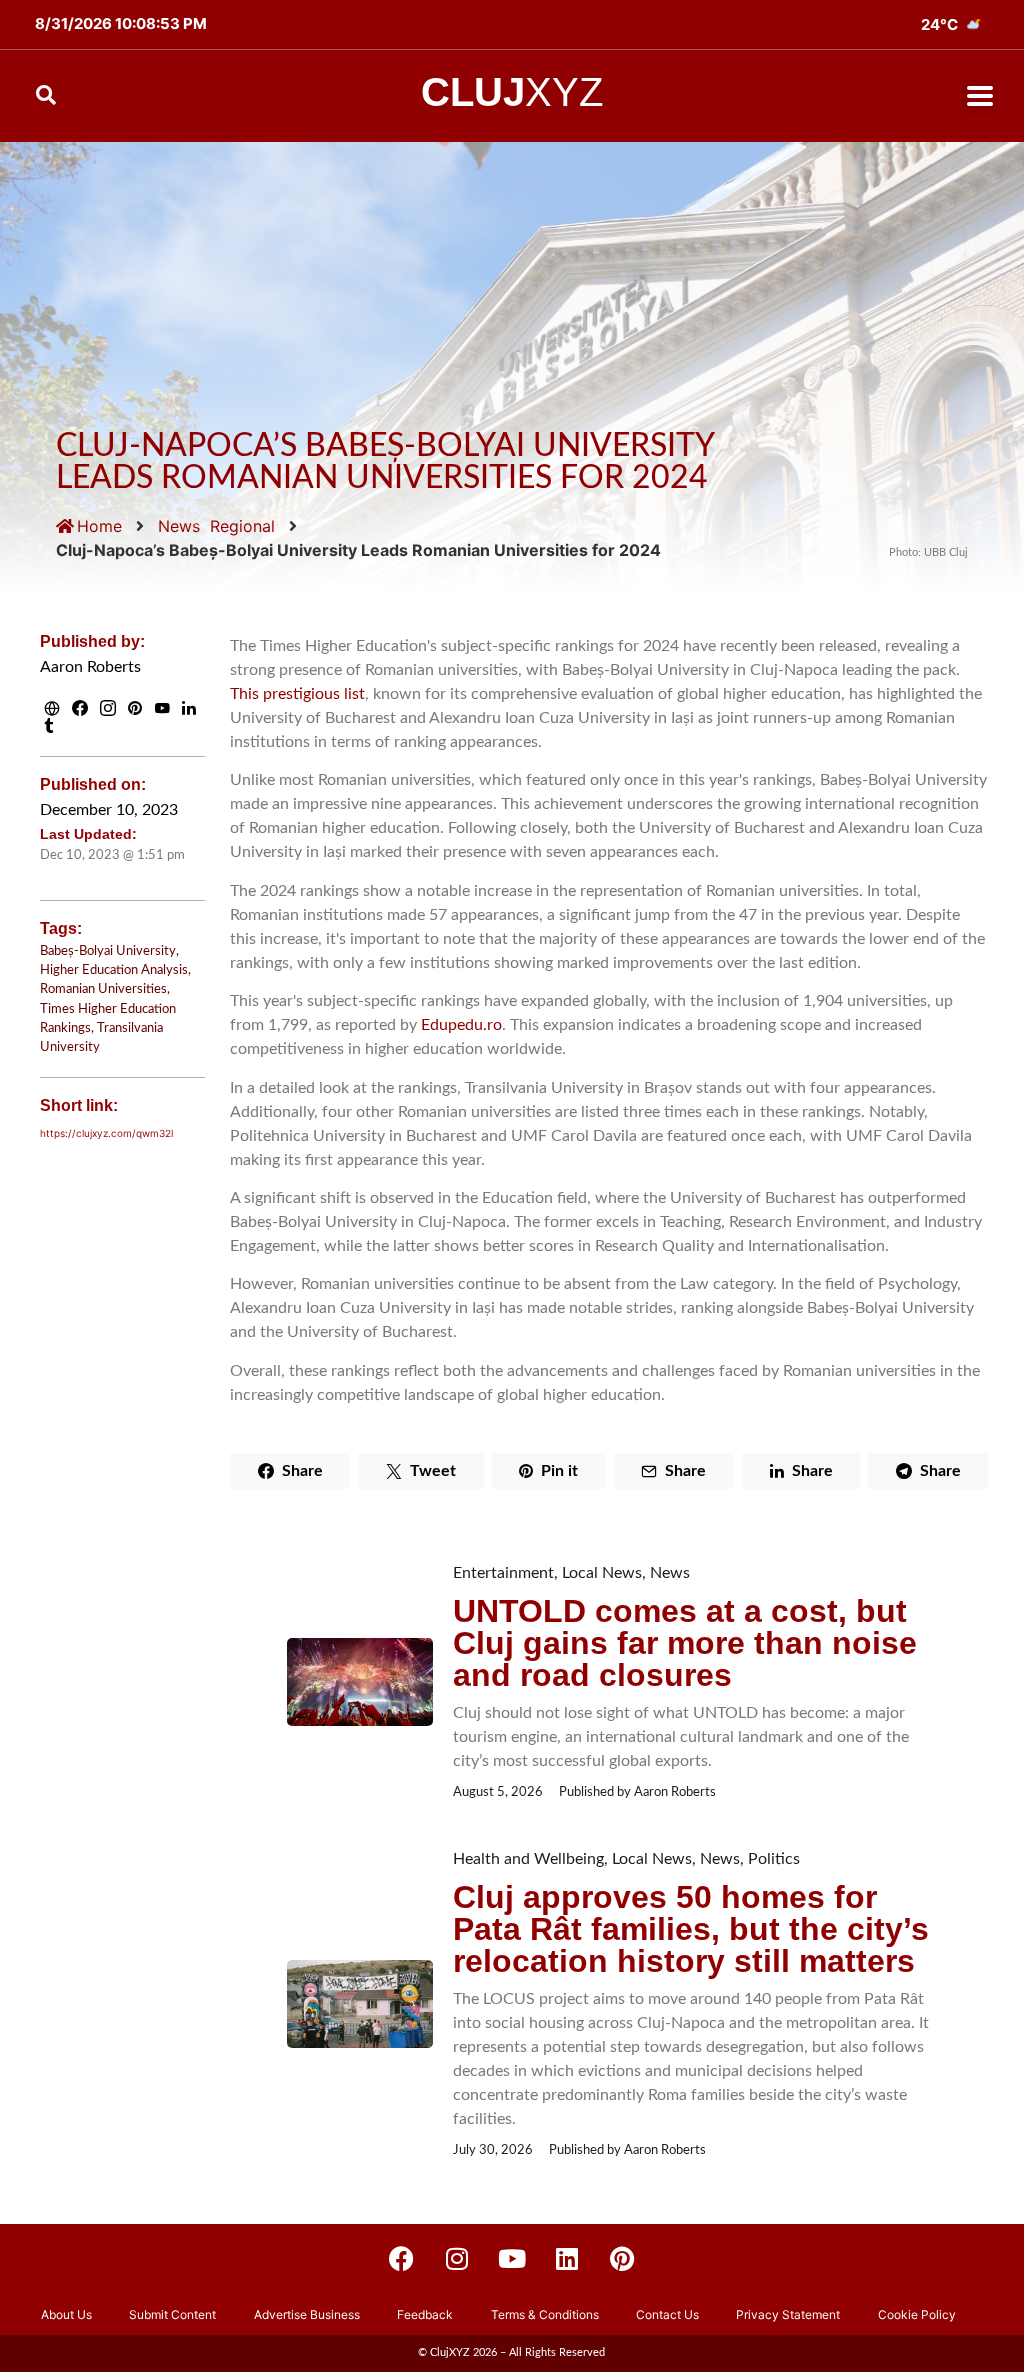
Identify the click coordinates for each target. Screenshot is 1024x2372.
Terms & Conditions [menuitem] (545, 2314)
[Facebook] (402, 2259)
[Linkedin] (567, 2259)
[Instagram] (457, 2259)
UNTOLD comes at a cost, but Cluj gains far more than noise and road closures (685, 1643)
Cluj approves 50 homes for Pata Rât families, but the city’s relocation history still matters (691, 1929)
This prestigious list (297, 694)
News (179, 526)
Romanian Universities (103, 989)
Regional (242, 526)
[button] (979, 96)
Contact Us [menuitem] (667, 2314)
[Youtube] (512, 2259)
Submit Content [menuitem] (172, 2314)
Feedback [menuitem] (425, 2314)
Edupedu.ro (461, 1025)
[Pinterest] (622, 2259)
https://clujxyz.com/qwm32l (106, 1133)
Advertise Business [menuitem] (307, 2314)
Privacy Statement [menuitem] (788, 2314)
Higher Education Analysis (114, 970)
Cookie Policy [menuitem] (917, 2314)
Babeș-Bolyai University (108, 951)
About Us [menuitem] (66, 2314)
